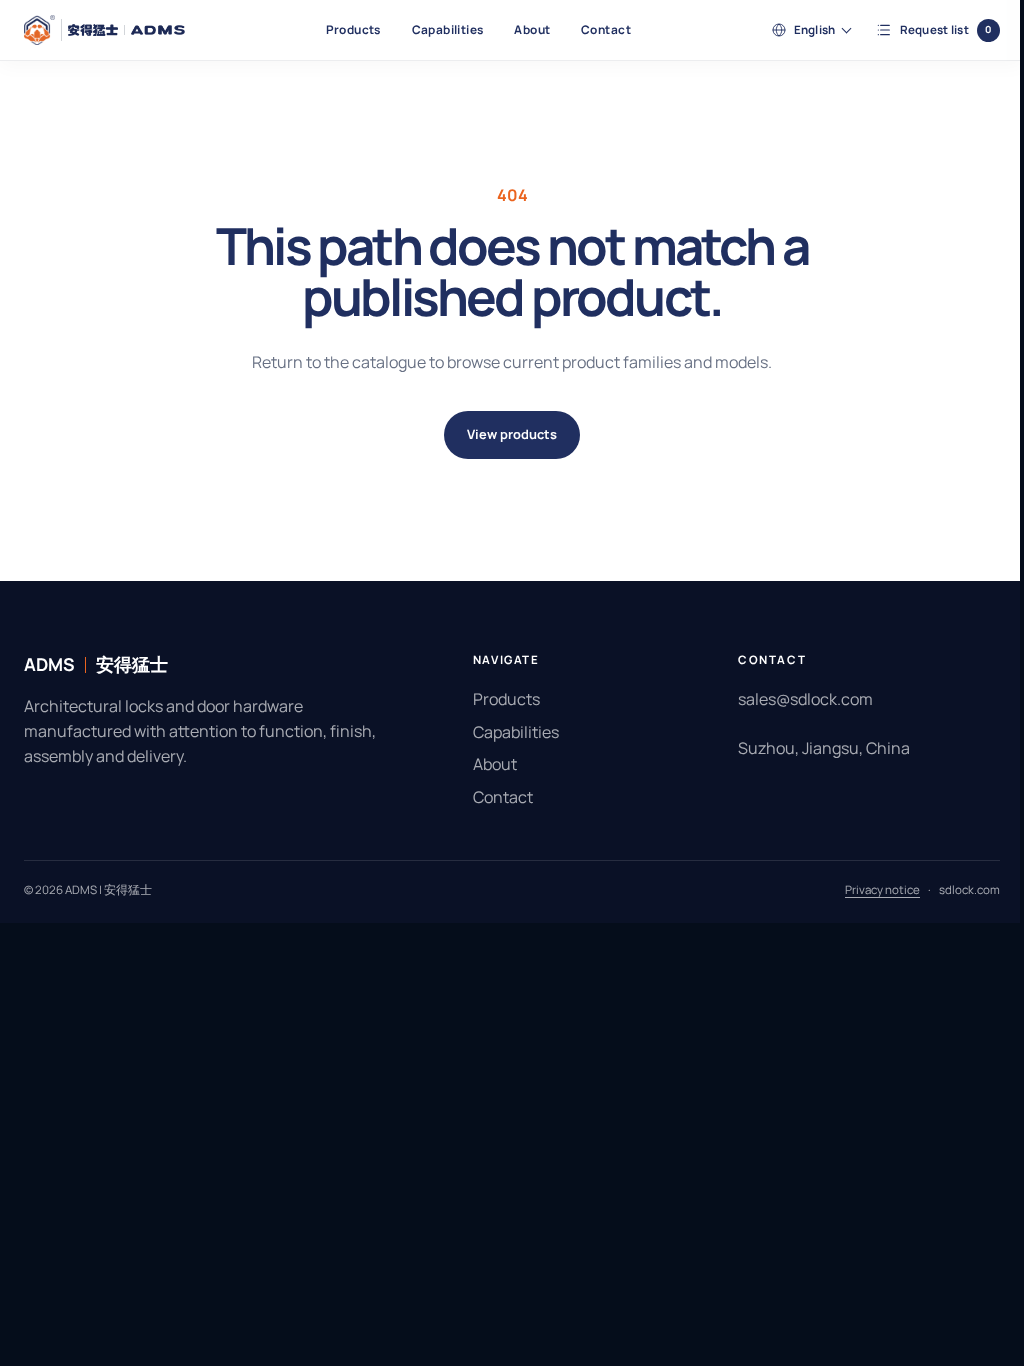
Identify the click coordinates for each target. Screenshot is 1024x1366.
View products (505, 434)
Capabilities (448, 29)
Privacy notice (867, 889)
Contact (606, 29)
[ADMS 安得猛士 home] (105, 30)
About (532, 29)
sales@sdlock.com (795, 699)
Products (353, 29)
